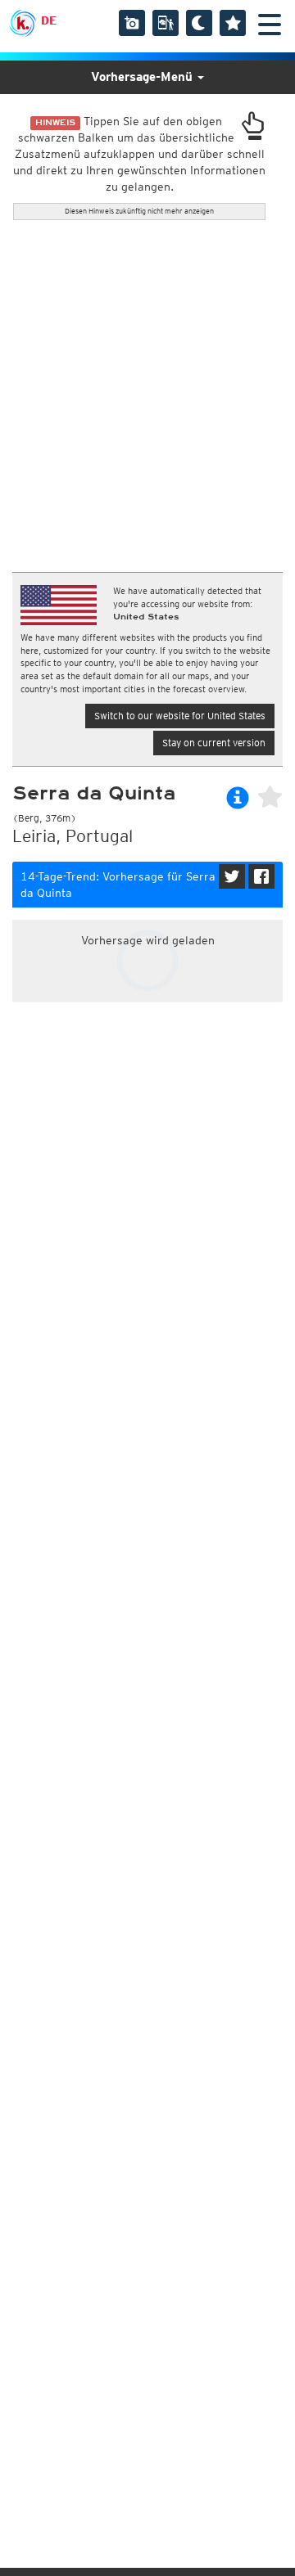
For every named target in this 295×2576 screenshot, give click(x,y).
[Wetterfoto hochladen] (132, 23)
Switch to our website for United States (180, 716)
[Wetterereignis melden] (166, 23)
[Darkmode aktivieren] (199, 23)
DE (49, 20)
